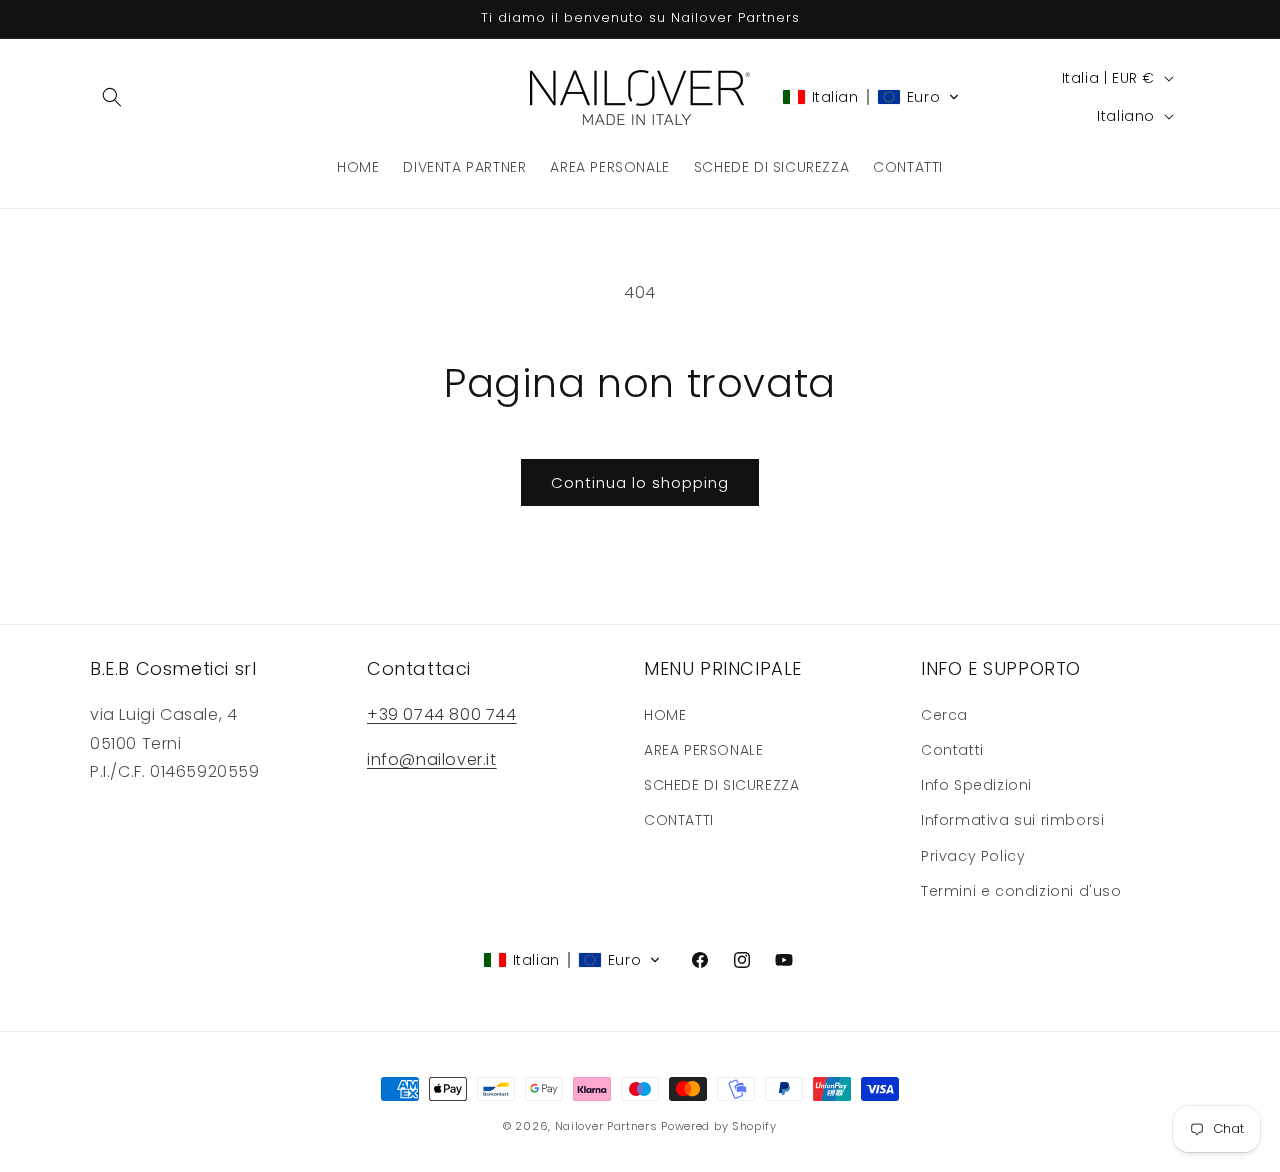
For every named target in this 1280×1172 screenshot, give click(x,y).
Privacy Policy (973, 856)
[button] (112, 97)
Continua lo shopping (640, 482)
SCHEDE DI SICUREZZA (721, 785)
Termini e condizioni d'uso (1021, 891)
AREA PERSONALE (703, 750)
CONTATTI (679, 820)
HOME (665, 715)
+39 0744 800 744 (442, 714)
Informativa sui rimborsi (1012, 820)
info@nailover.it (432, 759)
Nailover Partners (606, 1126)
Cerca (944, 715)
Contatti (952, 750)
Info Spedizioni (976, 785)
